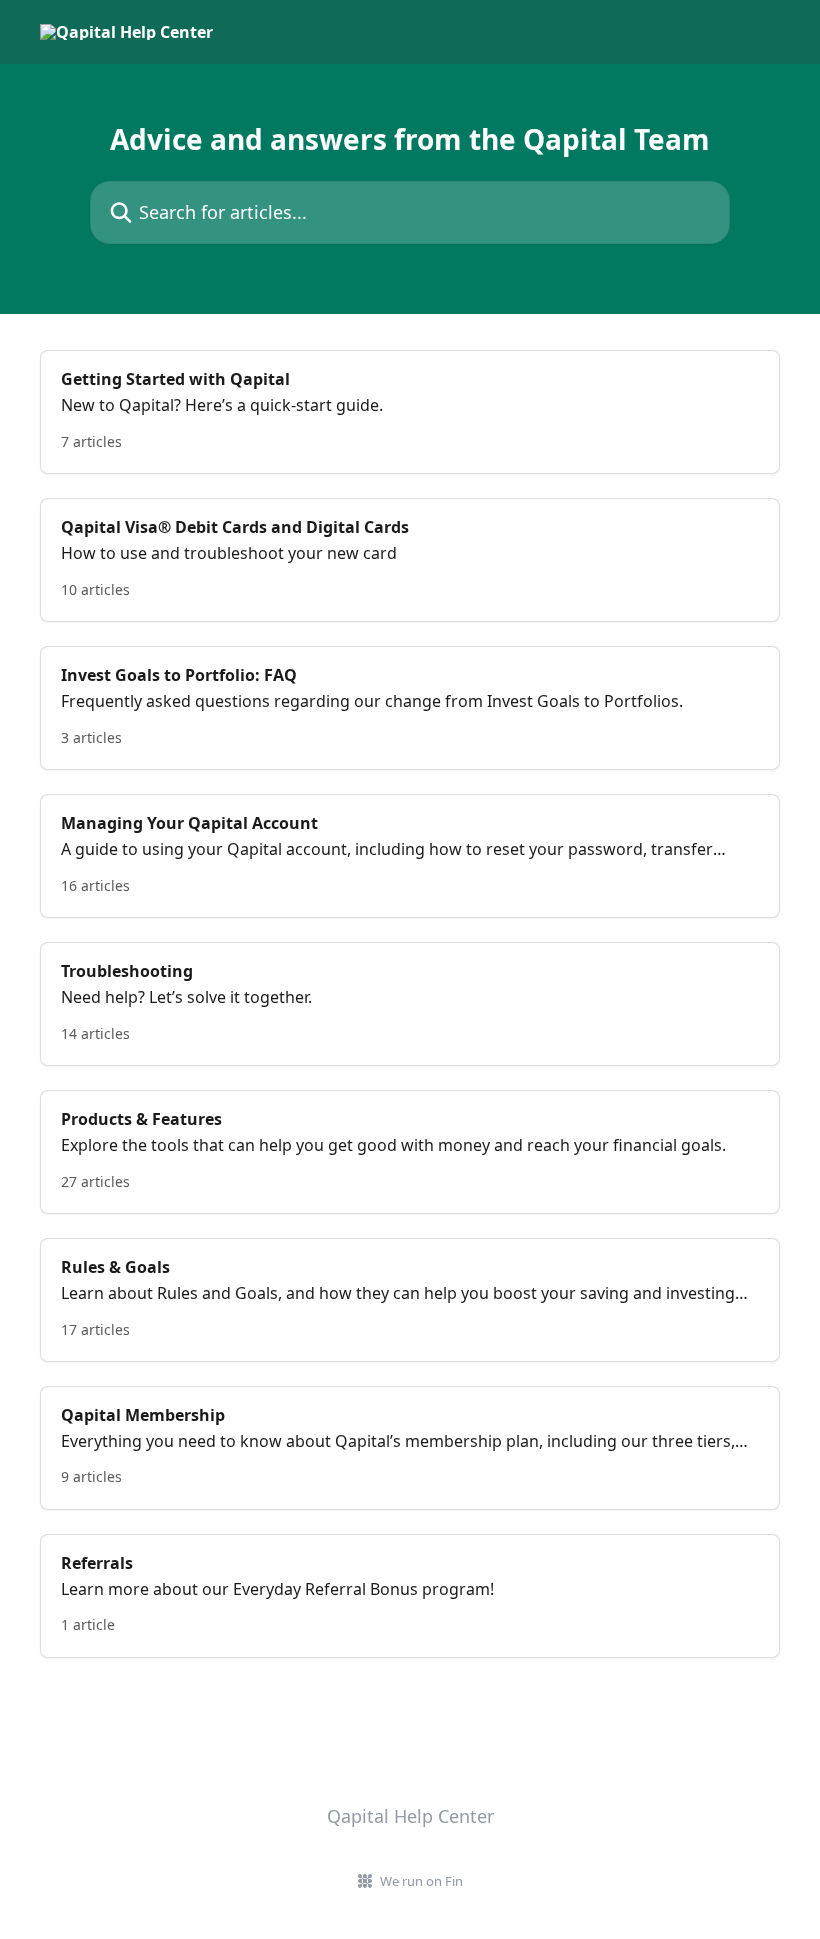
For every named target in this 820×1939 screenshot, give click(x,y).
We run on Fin (421, 1881)
